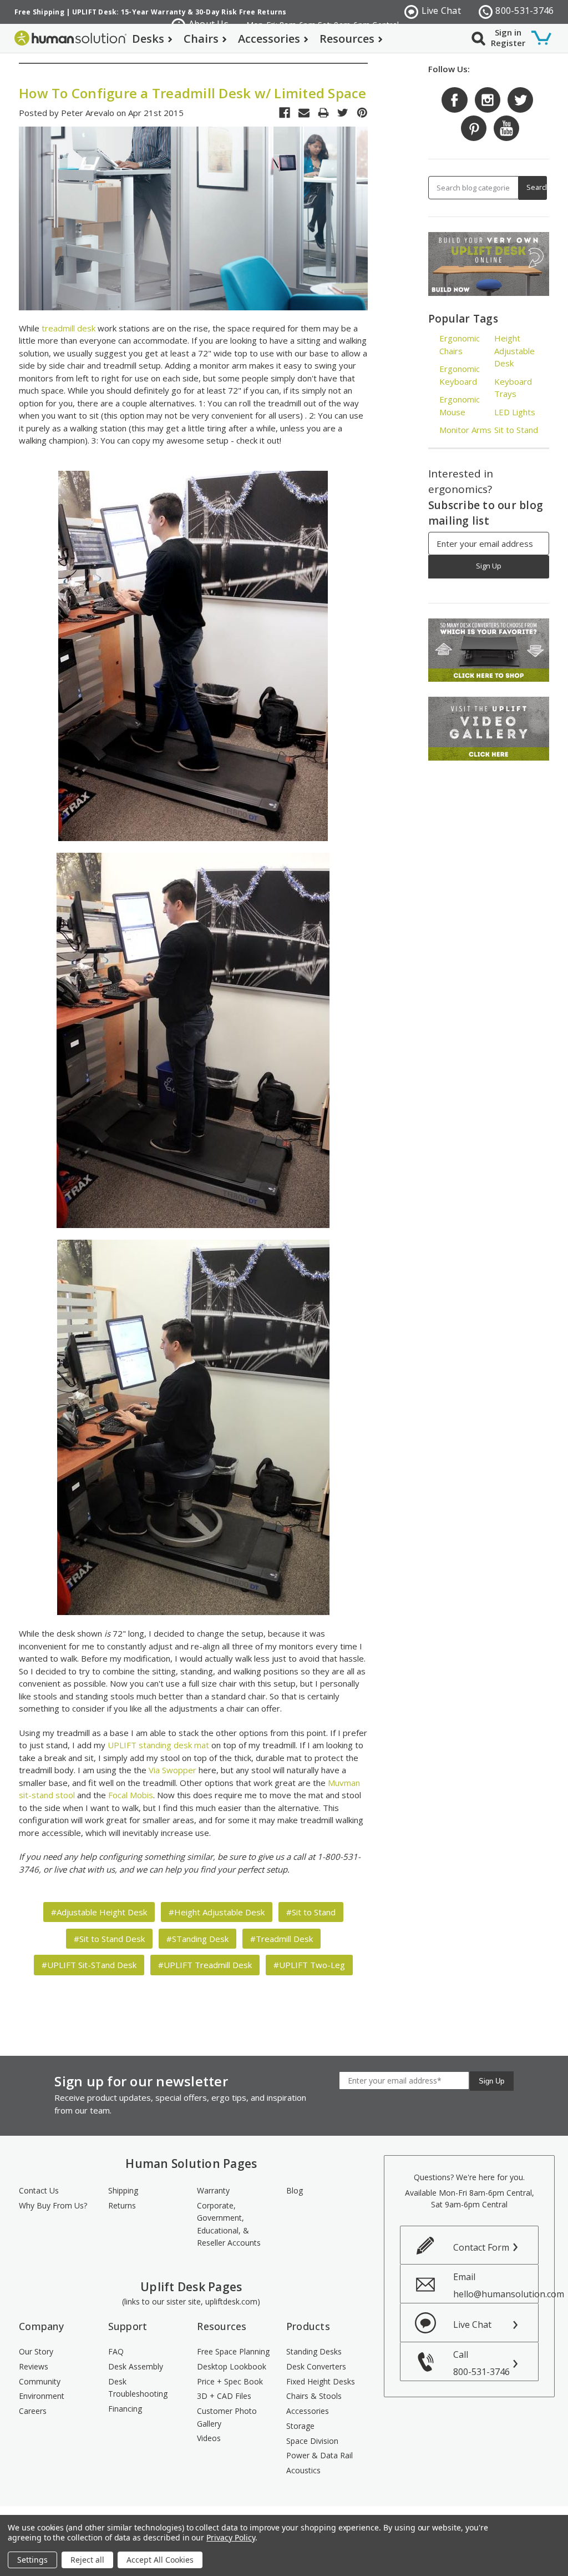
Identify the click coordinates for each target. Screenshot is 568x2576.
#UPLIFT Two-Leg (309, 1965)
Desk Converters (316, 2366)
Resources (347, 39)
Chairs (201, 39)
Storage (300, 2426)
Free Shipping (39, 12)
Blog (295, 2190)
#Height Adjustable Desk (217, 1912)
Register (508, 43)
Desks (148, 39)
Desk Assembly (136, 2366)
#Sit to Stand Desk (109, 1939)
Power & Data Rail (319, 2455)
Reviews (34, 2366)
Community (40, 2381)
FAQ (116, 2351)
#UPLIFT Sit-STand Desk (89, 1965)
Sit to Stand (516, 430)
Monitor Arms (465, 430)
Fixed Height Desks (321, 2381)
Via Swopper (173, 1770)
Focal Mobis (131, 1795)
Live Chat (441, 11)
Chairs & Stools (314, 2396)
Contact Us (39, 2190)
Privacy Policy (230, 2537)
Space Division (312, 2441)
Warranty (213, 2190)
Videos (209, 2438)
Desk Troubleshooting (138, 2388)
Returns (122, 2205)
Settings (32, 2560)
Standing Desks (314, 2351)
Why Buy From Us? (53, 2205)
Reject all (87, 2560)
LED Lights (515, 412)
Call (481, 2363)
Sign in (508, 32)
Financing (125, 2409)
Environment (42, 2396)
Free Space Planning (233, 2351)
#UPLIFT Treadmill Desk (205, 1965)
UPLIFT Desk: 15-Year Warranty (129, 12)
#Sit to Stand (311, 1912)
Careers (33, 2411)
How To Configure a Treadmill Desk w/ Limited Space (193, 93)
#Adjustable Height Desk (99, 1912)
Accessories (269, 39)
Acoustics (303, 2470)
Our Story (36, 2351)
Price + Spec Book (230, 2381)
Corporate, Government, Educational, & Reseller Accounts (229, 2224)
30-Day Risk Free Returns (241, 12)
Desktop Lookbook (232, 2366)
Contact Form (481, 2247)
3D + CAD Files (224, 2396)
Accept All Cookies (160, 2560)
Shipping (123, 2190)
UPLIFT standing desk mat (158, 1745)
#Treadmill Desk (282, 1939)
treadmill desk (69, 328)
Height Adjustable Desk (514, 351)
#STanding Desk (197, 1939)
